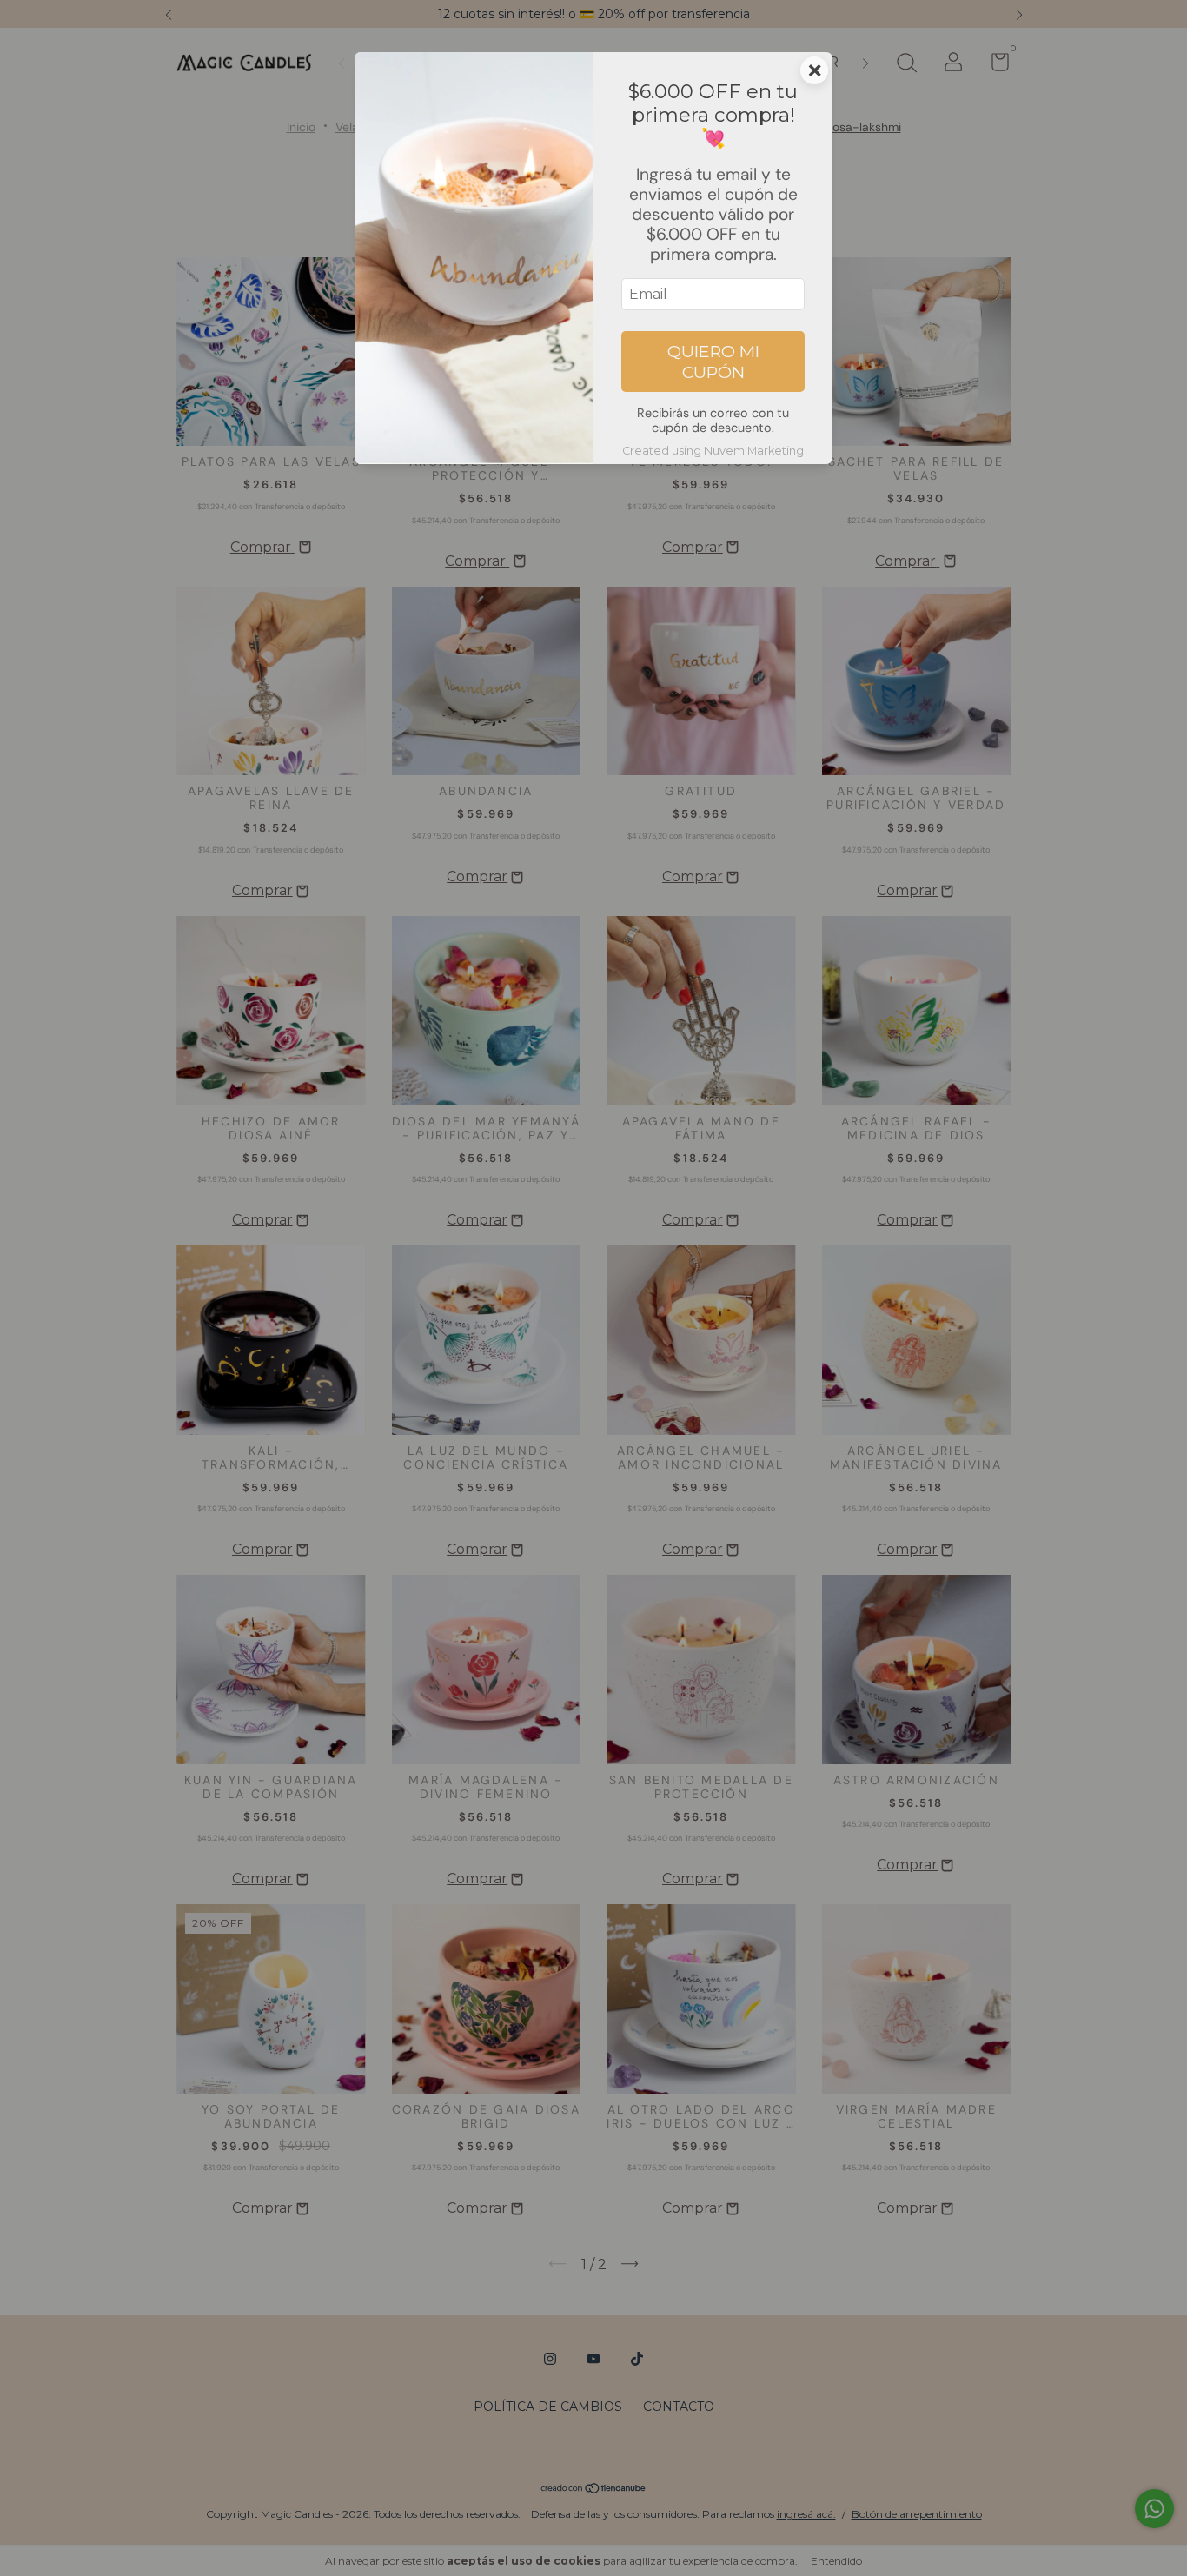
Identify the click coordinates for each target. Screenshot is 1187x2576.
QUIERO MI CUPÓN (713, 362)
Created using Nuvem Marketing (713, 451)
